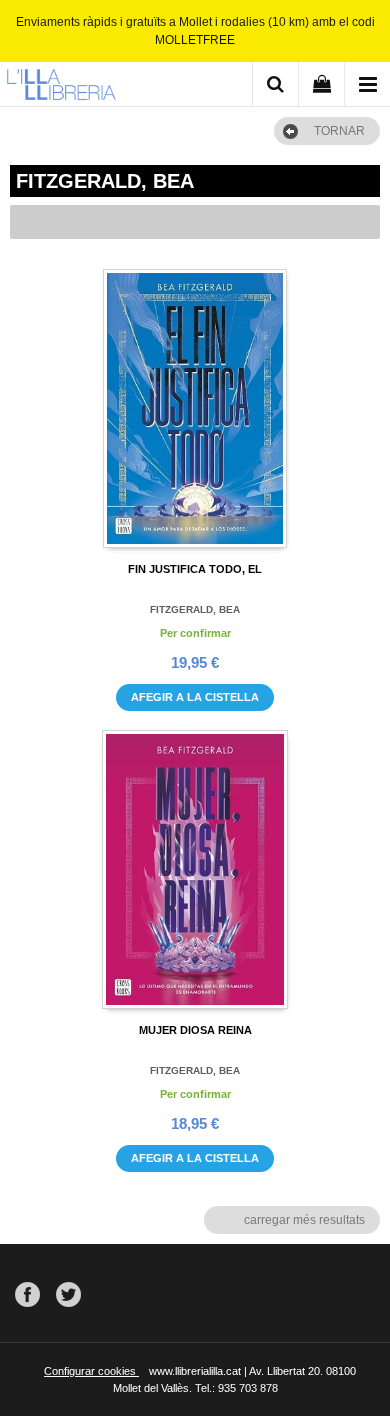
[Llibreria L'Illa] (61, 87)
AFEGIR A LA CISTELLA (195, 697)
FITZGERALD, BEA (195, 609)
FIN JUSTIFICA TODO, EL (195, 569)
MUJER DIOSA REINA (195, 1030)
